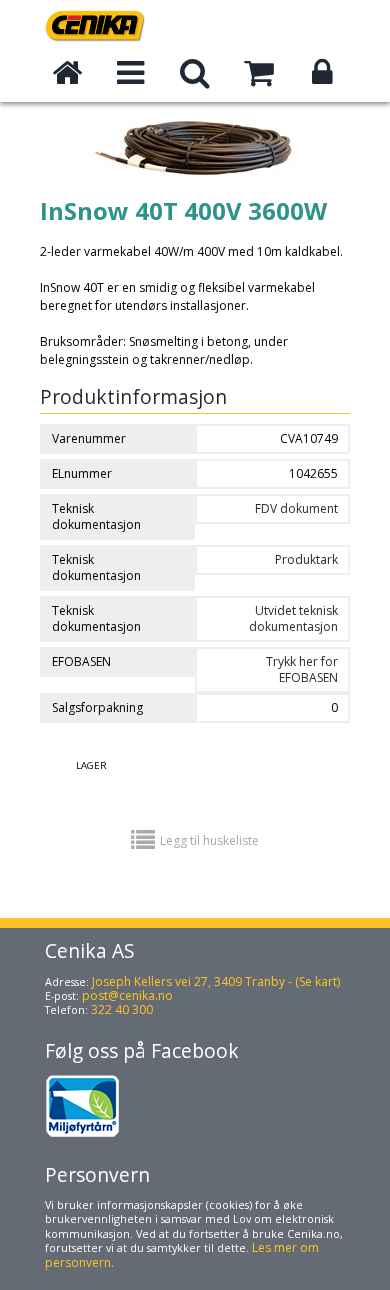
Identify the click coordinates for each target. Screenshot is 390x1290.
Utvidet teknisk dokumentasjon (293, 618)
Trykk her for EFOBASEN (302, 669)
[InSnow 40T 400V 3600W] (195, 190)
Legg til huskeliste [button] (209, 840)
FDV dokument (296, 508)
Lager (91, 765)
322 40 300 (122, 1009)
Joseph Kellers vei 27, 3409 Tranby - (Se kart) (216, 981)
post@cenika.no (127, 995)
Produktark (306, 559)
